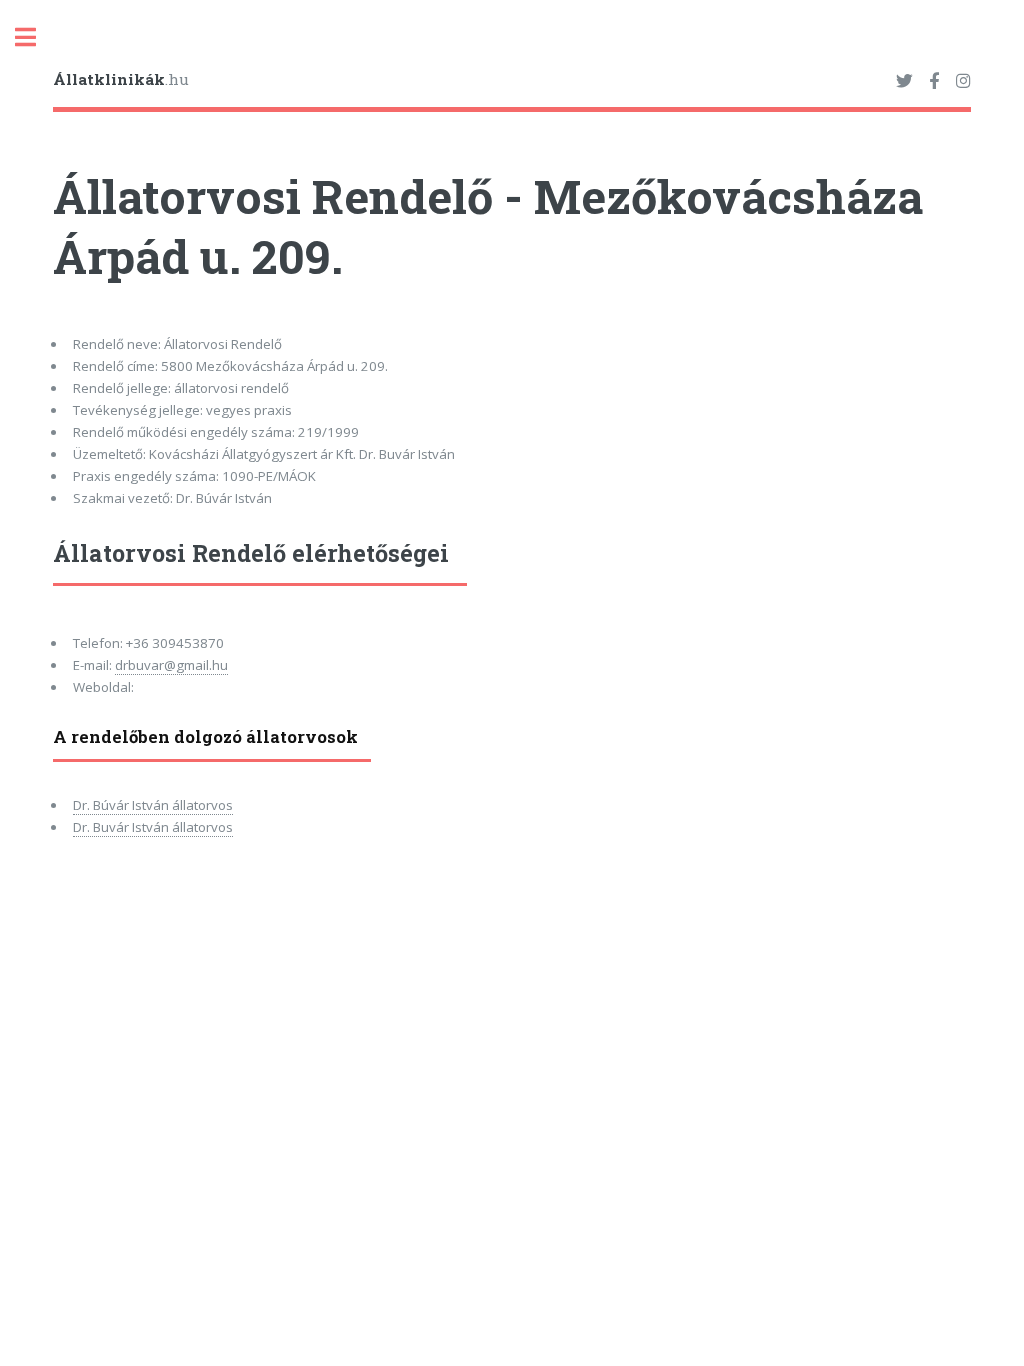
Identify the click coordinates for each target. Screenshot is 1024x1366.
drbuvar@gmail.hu (171, 665)
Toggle (36, 37)
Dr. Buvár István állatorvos (153, 827)
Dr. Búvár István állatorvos (153, 805)
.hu (121, 79)
